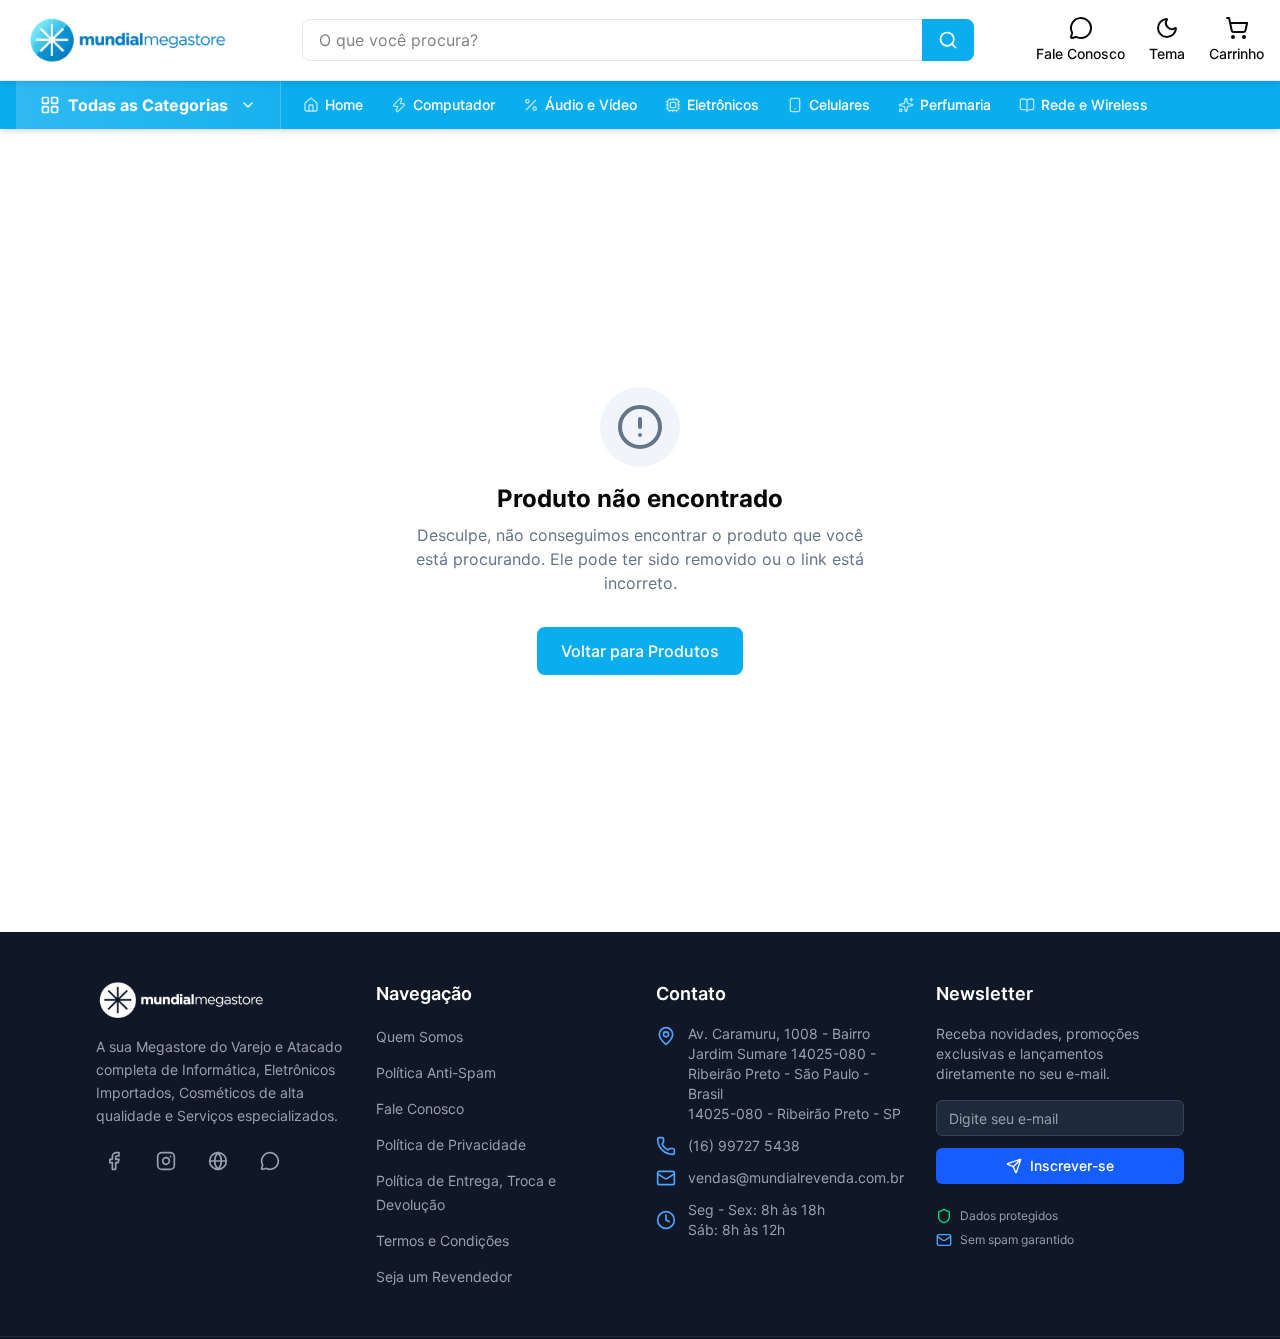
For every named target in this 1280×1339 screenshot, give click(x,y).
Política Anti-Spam (436, 1072)
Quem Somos (419, 1036)
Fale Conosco (420, 1108)
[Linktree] (218, 1161)
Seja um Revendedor (444, 1276)
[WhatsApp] (270, 1161)
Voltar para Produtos (640, 651)
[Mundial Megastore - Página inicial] (128, 40)
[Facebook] (114, 1161)
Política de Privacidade (451, 1144)
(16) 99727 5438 (744, 1145)
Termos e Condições (442, 1240)
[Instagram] (166, 1161)
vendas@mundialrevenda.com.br (796, 1177)
